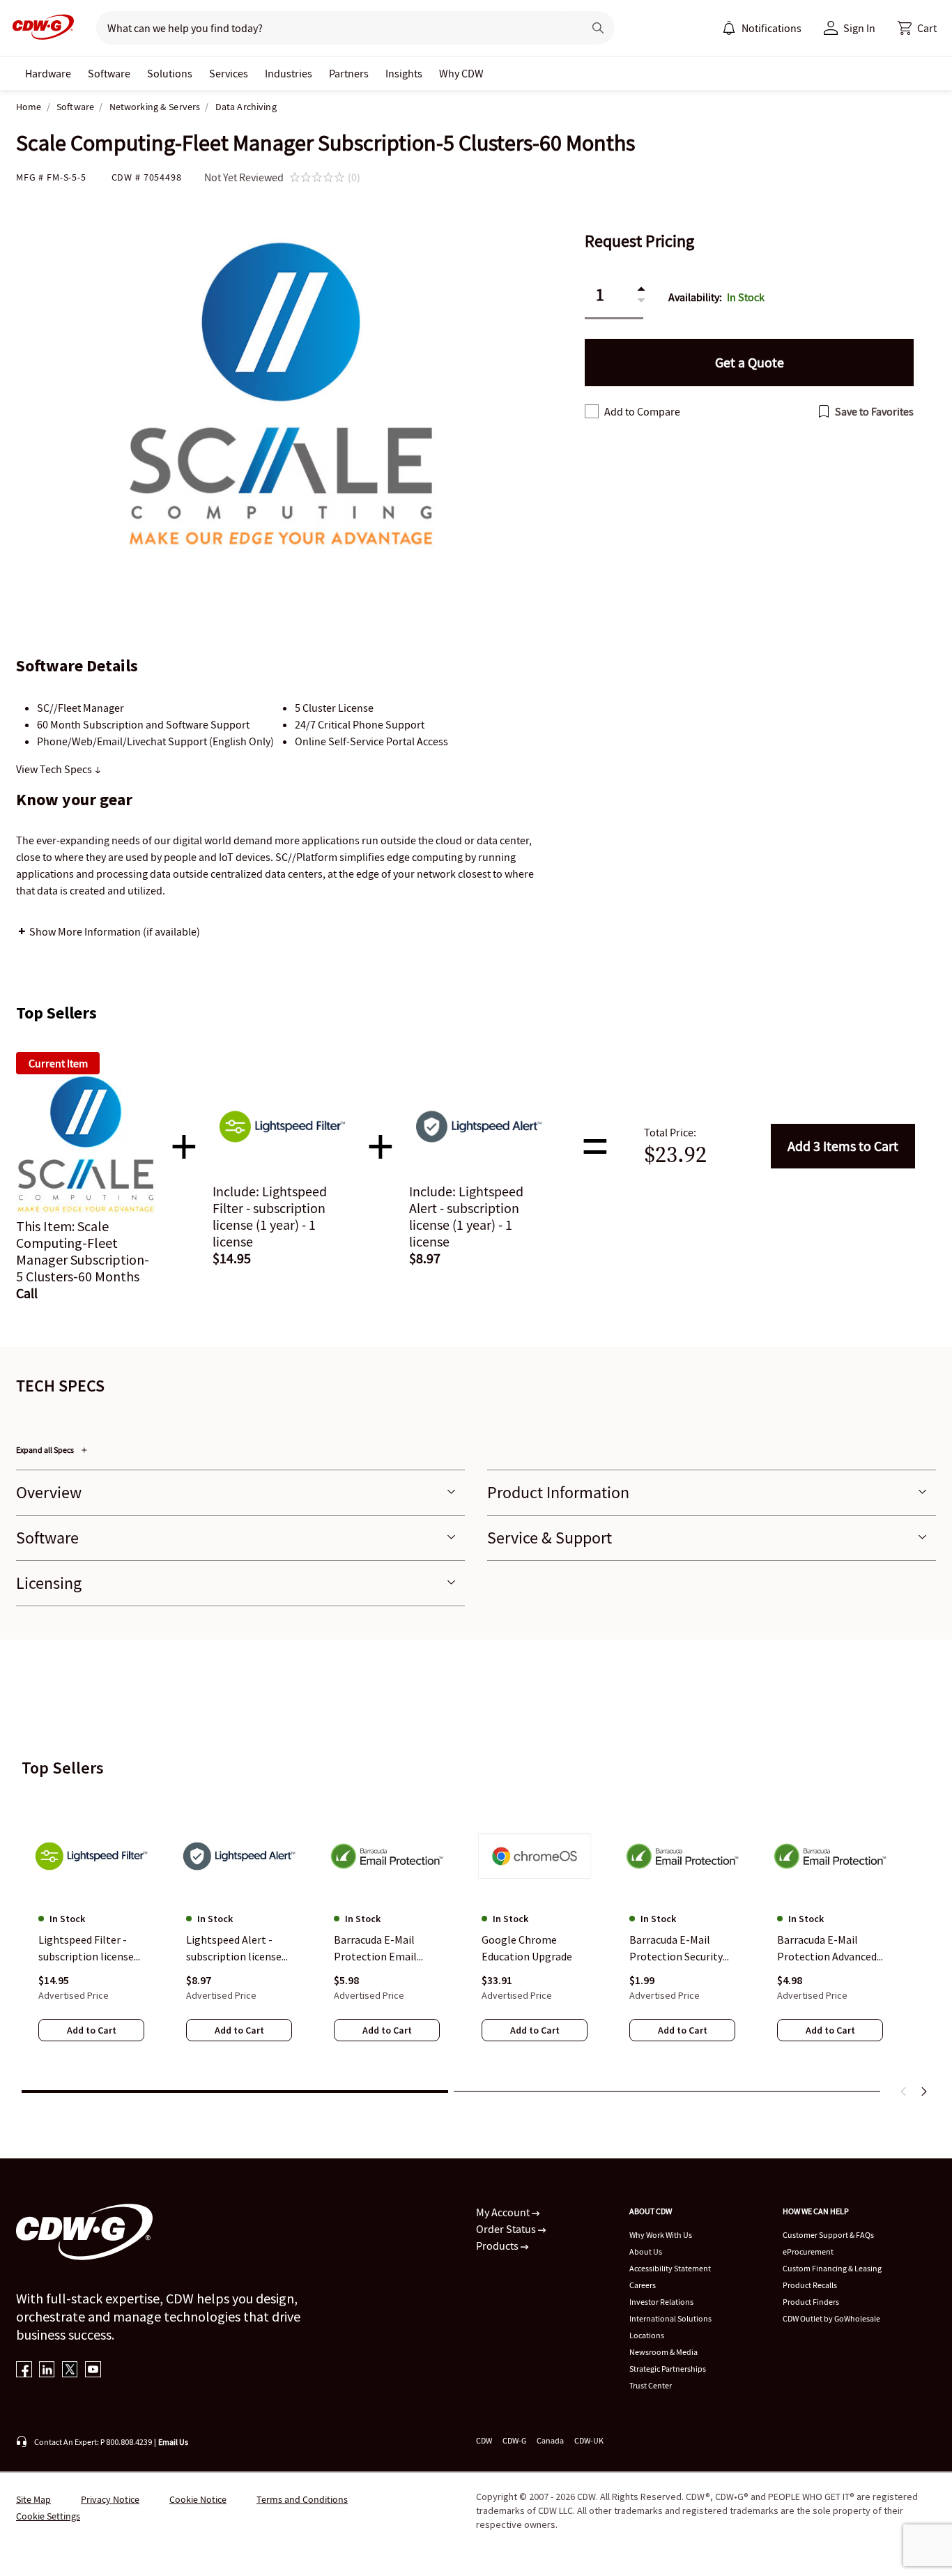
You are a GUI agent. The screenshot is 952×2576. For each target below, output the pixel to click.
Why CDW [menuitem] (461, 73)
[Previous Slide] (904, 2091)
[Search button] (598, 28)
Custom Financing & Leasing (832, 2268)
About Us (646, 2251)
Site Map (33, 2499)
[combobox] (334, 28)
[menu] (762, 28)
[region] (476, 1935)
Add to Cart (843, 1146)
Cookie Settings (48, 2516)
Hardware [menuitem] (48, 73)
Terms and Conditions (302, 2499)
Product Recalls (810, 2285)
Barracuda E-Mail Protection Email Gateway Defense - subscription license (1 (382, 1949)
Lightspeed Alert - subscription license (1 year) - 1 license (234, 1949)
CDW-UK (589, 2440)
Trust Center (651, 2385)
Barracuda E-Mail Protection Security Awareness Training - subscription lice (679, 1949)
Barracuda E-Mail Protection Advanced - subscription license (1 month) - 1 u (830, 1949)
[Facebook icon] (24, 2371)
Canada (550, 2440)
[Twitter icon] (70, 2371)
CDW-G (514, 2440)
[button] (917, 28)
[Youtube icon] (93, 2371)
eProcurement (808, 2251)
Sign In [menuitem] (859, 28)
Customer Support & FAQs (828, 2235)
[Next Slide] (923, 2091)
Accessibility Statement (670, 2268)
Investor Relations (661, 2302)
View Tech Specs (55, 769)
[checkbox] (592, 411)
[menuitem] (729, 28)
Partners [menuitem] (349, 73)
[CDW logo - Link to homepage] (39, 28)
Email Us (173, 2442)
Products (498, 2246)
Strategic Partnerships (668, 2369)
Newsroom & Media (663, 2352)
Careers (643, 2285)
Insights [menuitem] (404, 73)
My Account (504, 2212)
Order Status (507, 2229)
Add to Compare (642, 411)
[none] (48, 73)
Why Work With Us (661, 2235)
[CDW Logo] (39, 28)
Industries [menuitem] (289, 73)
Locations (647, 2335)
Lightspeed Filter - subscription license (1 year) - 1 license (86, 1949)
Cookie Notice (198, 2499)
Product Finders (811, 2302)
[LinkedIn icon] (47, 2371)
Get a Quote (750, 362)
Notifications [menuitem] (771, 28)
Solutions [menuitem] (170, 73)
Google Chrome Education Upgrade (527, 1948)
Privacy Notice (110, 2499)
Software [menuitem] (109, 73)
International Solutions (670, 2318)
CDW (484, 2440)
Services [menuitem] (229, 73)
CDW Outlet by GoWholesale (831, 2318)
